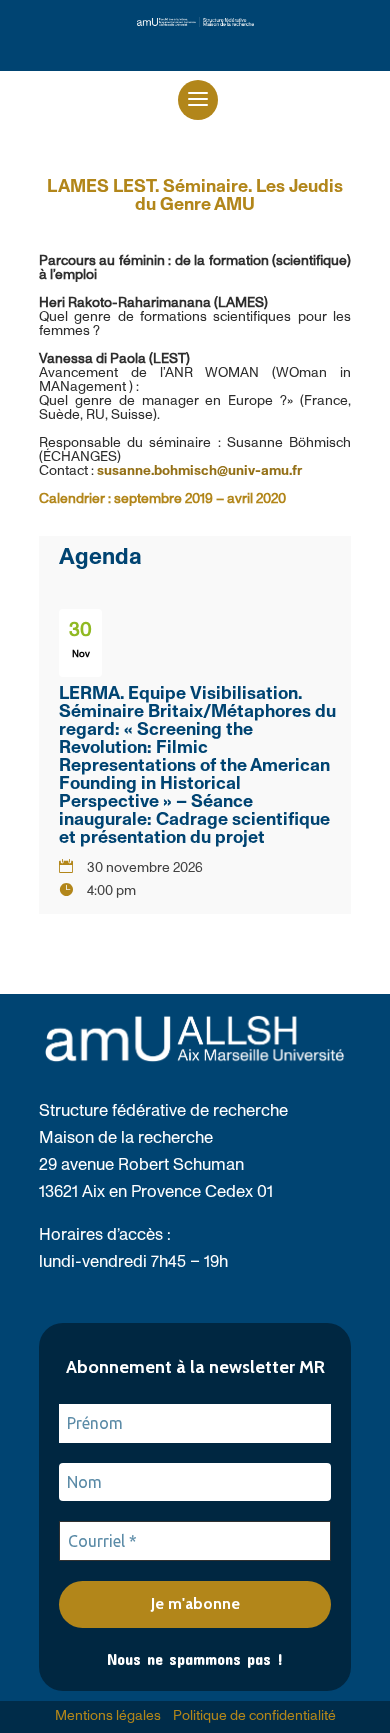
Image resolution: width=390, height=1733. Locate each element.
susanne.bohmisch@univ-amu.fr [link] (199, 471)
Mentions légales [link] (108, 1716)
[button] (198, 100)
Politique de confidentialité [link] (254, 1716)
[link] (195, 22)
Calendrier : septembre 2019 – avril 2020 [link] (162, 499)
